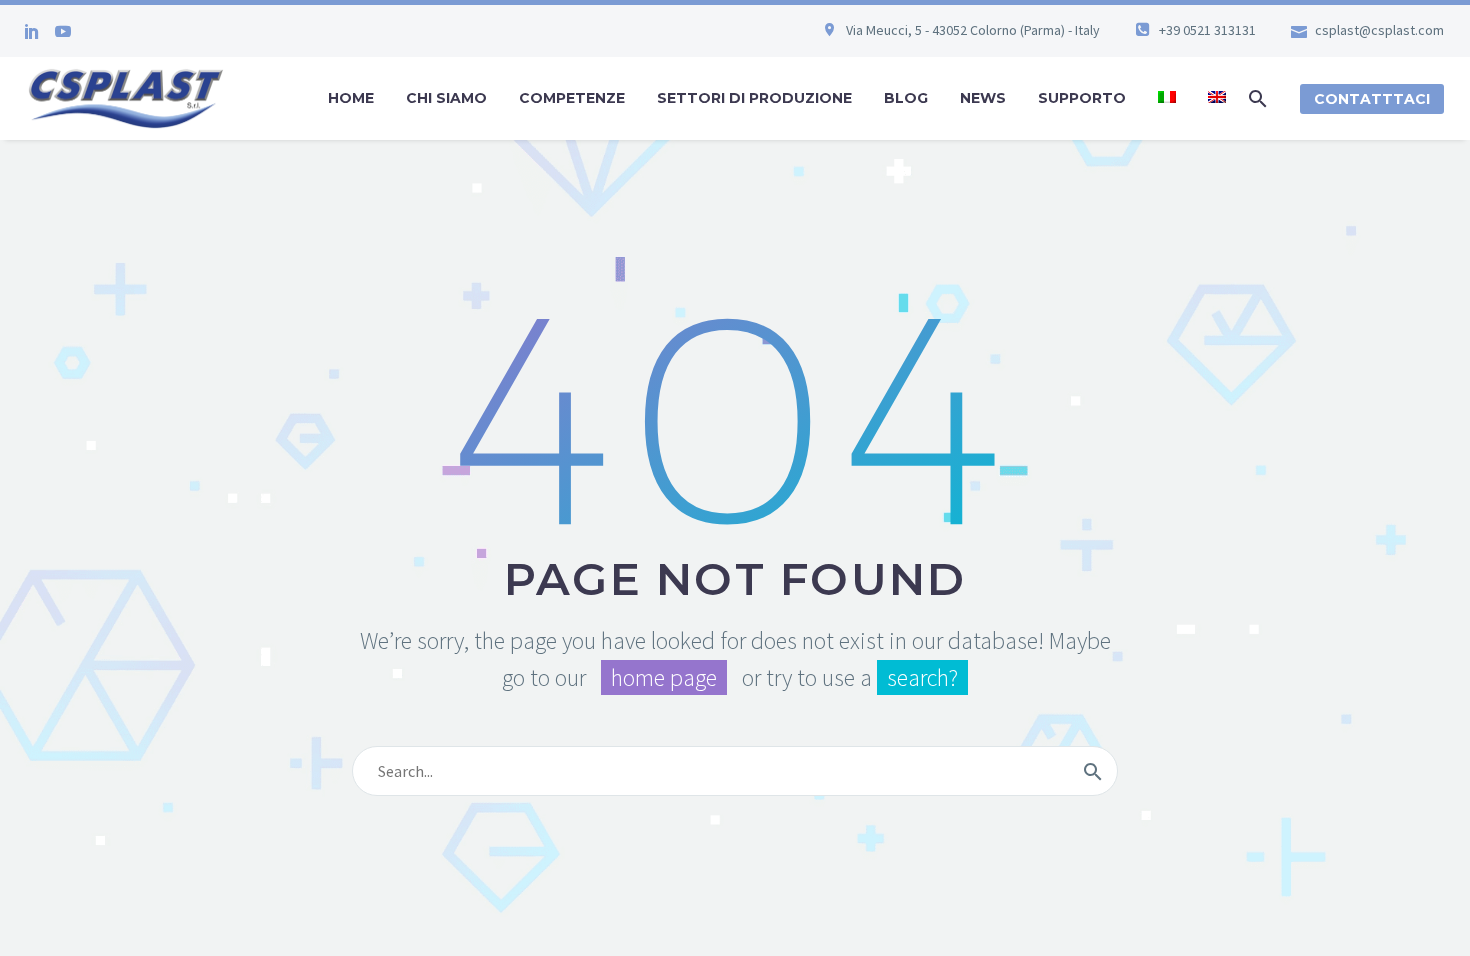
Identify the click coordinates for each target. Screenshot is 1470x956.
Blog (906, 98)
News (983, 98)
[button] (1258, 98)
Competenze (572, 98)
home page (664, 677)
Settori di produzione (754, 98)
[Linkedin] (32, 31)
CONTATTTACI (1372, 99)
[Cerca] (1093, 771)
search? (922, 677)
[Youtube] (63, 31)
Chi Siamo (446, 98)
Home (351, 98)
